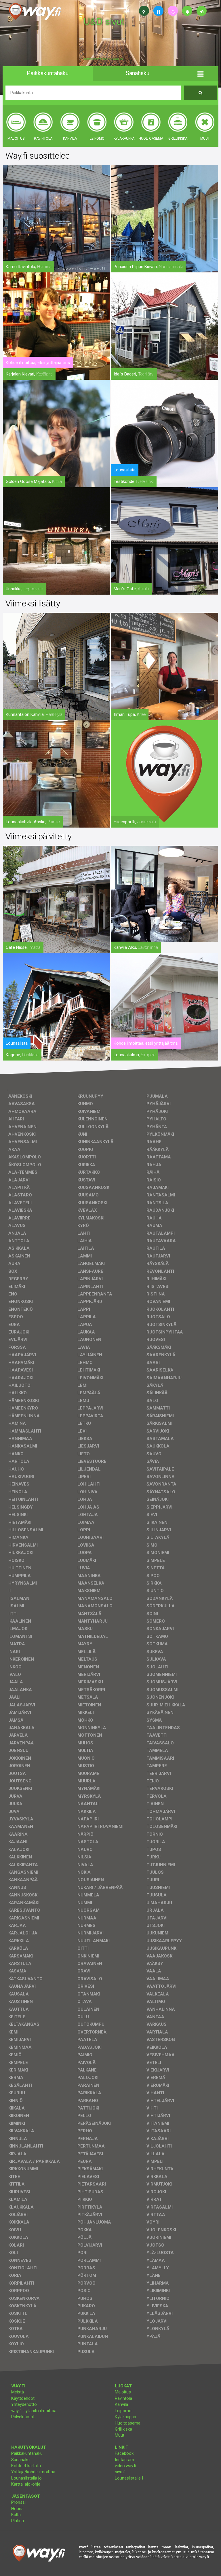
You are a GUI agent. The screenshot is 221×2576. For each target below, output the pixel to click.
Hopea (17, 2509)
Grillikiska (123, 2429)
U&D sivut (104, 21)
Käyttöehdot (23, 2398)
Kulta (16, 2515)
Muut (120, 2435)
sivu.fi (120, 2472)
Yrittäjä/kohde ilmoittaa (33, 2472)
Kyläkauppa (125, 2417)
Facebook (124, 2453)
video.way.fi (125, 2466)
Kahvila (121, 2404)
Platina (18, 2521)
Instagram (124, 2460)
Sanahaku (20, 2460)
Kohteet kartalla (26, 2466)
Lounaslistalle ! (129, 2478)
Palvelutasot (23, 2417)
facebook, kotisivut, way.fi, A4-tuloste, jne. (103, 59)
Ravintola (123, 2398)
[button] (200, 73)
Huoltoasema (128, 2423)
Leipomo (123, 2411)
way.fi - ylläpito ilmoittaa (34, 2411)
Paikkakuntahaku (27, 2453)
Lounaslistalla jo (26, 2478)
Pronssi (18, 2502)
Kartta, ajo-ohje (26, 2484)
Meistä (18, 2392)
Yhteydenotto (24, 2404)
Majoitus (123, 2392)
